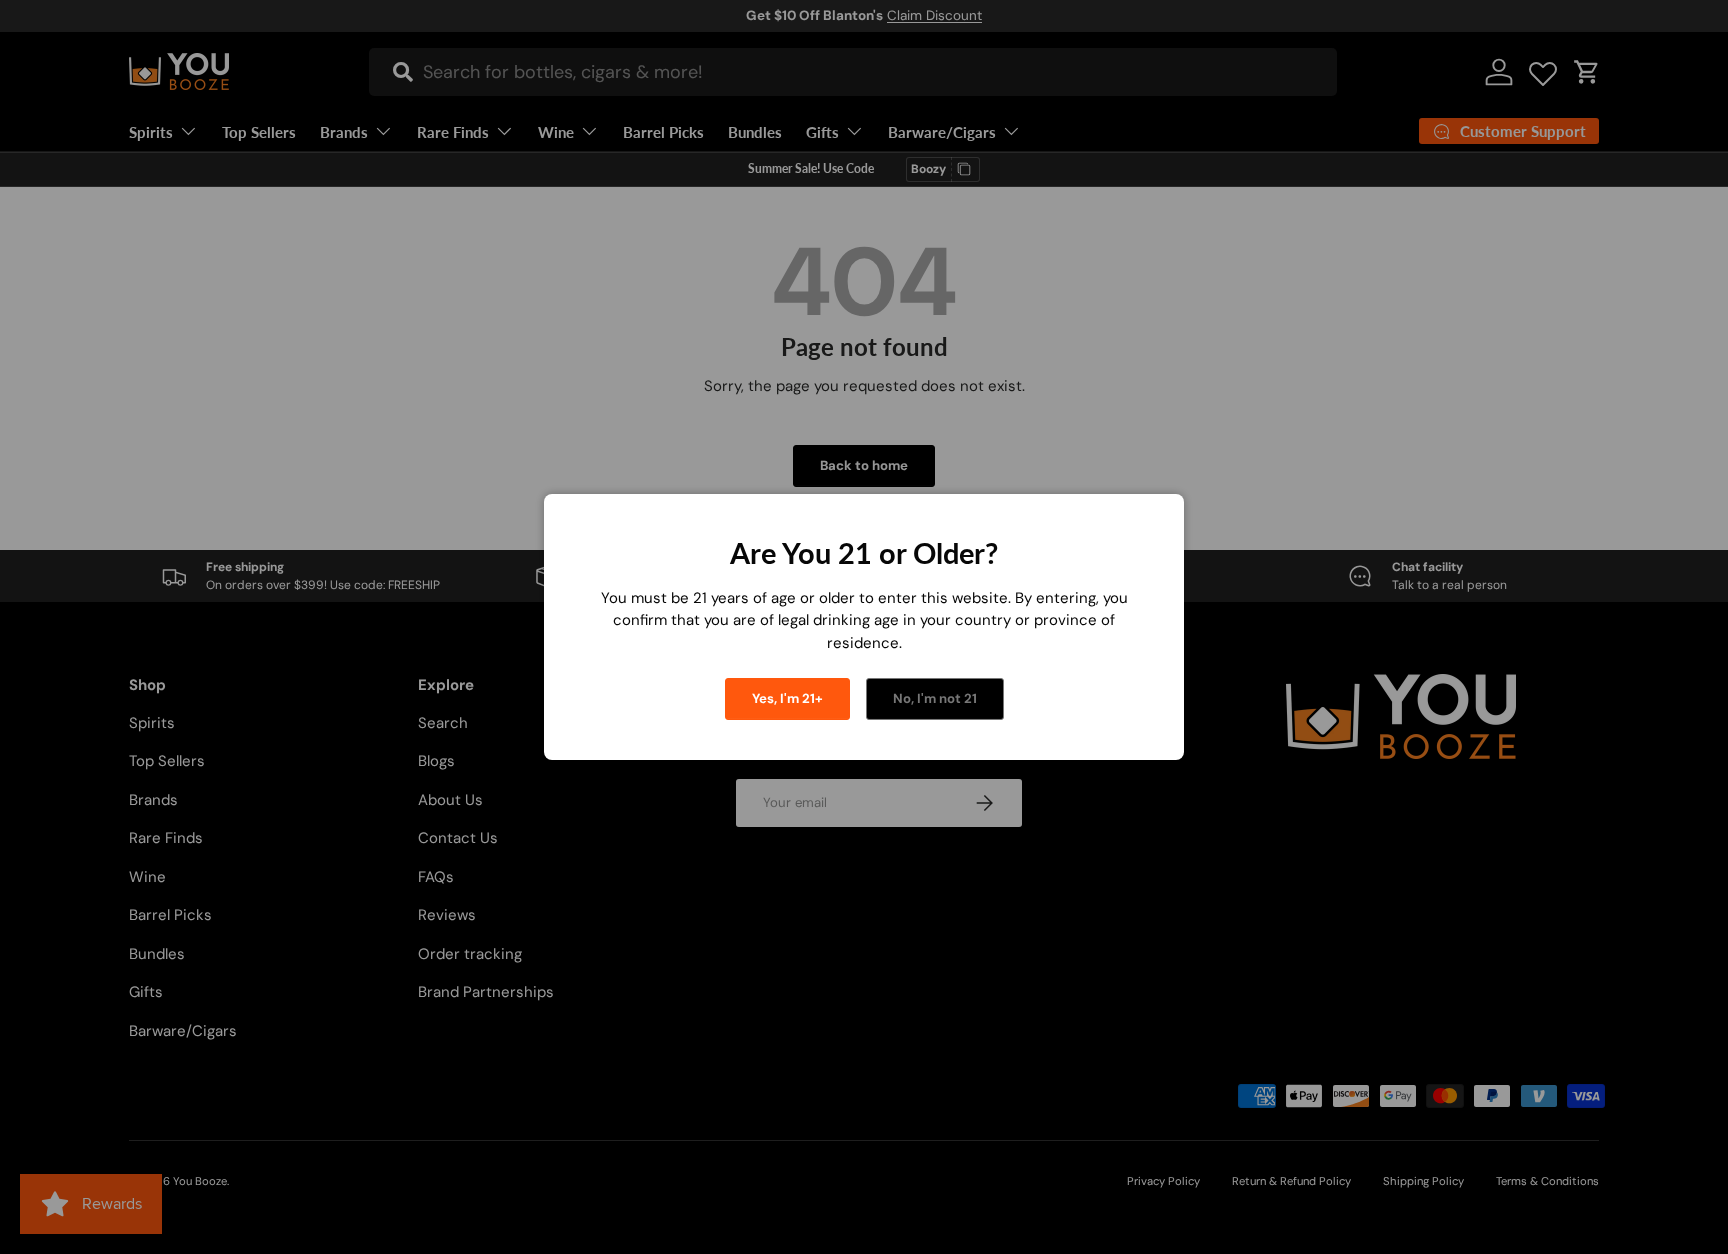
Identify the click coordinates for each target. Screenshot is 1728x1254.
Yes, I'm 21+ (787, 698)
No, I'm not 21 (935, 698)
